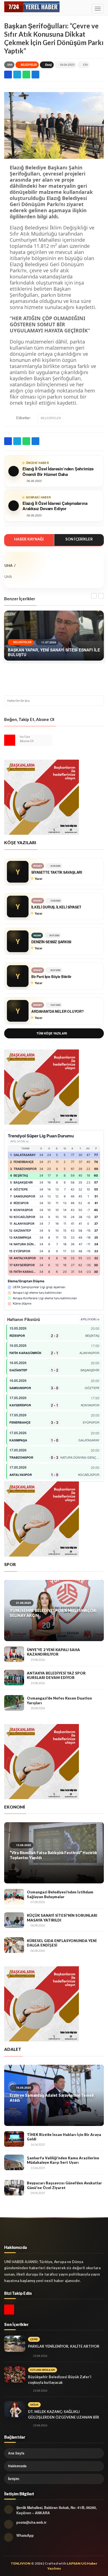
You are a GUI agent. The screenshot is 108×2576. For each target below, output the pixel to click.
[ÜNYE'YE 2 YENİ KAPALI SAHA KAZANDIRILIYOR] (14, 1654)
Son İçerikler (79, 539)
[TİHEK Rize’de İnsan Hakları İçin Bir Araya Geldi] (14, 2139)
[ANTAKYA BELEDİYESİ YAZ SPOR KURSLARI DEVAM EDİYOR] (14, 1678)
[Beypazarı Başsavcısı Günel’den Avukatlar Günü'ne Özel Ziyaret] (14, 2188)
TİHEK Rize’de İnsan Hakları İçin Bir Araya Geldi (64, 2137)
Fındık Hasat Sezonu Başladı (36, 1853)
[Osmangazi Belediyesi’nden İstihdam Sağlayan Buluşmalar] (14, 1897)
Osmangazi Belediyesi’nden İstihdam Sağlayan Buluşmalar (60, 1894)
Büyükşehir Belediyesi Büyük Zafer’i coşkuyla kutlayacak (60, 2380)
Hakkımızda (17, 2466)
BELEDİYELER (29, 65)
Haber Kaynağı (29, 539)
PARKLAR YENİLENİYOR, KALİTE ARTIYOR (64, 2346)
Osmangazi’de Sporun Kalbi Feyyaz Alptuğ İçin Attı (52, 1613)
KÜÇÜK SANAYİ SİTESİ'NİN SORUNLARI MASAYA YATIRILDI (62, 1918)
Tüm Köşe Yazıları (52, 1033)
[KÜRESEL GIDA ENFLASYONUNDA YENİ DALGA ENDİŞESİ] (14, 1945)
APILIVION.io (20, 1141)
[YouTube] (10, 740)
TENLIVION (21, 2563)
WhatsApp (25, 2535)
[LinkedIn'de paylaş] (35, 75)
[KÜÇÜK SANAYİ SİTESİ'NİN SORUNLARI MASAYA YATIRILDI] (14, 1920)
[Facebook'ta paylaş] (8, 75)
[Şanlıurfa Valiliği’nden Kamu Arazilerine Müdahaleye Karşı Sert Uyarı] (14, 2162)
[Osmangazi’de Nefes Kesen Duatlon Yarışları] (14, 1703)
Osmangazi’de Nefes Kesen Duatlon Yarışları (59, 1701)
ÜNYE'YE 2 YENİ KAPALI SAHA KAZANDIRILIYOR (53, 1652)
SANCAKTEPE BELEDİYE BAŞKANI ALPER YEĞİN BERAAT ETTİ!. (54, 2098)
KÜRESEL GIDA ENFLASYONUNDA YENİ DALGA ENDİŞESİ (62, 1943)
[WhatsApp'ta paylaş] (26, 75)
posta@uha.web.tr (31, 2522)
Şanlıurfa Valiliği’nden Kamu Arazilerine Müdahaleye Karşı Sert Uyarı (63, 2160)
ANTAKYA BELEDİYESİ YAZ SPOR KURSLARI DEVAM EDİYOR (56, 1675)
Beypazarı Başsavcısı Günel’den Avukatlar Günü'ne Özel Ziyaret (64, 2185)
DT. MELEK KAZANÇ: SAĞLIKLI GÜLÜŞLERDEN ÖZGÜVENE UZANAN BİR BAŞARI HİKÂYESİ (64, 2417)
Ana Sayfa (16, 2453)
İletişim (14, 2479)
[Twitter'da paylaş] (17, 75)
